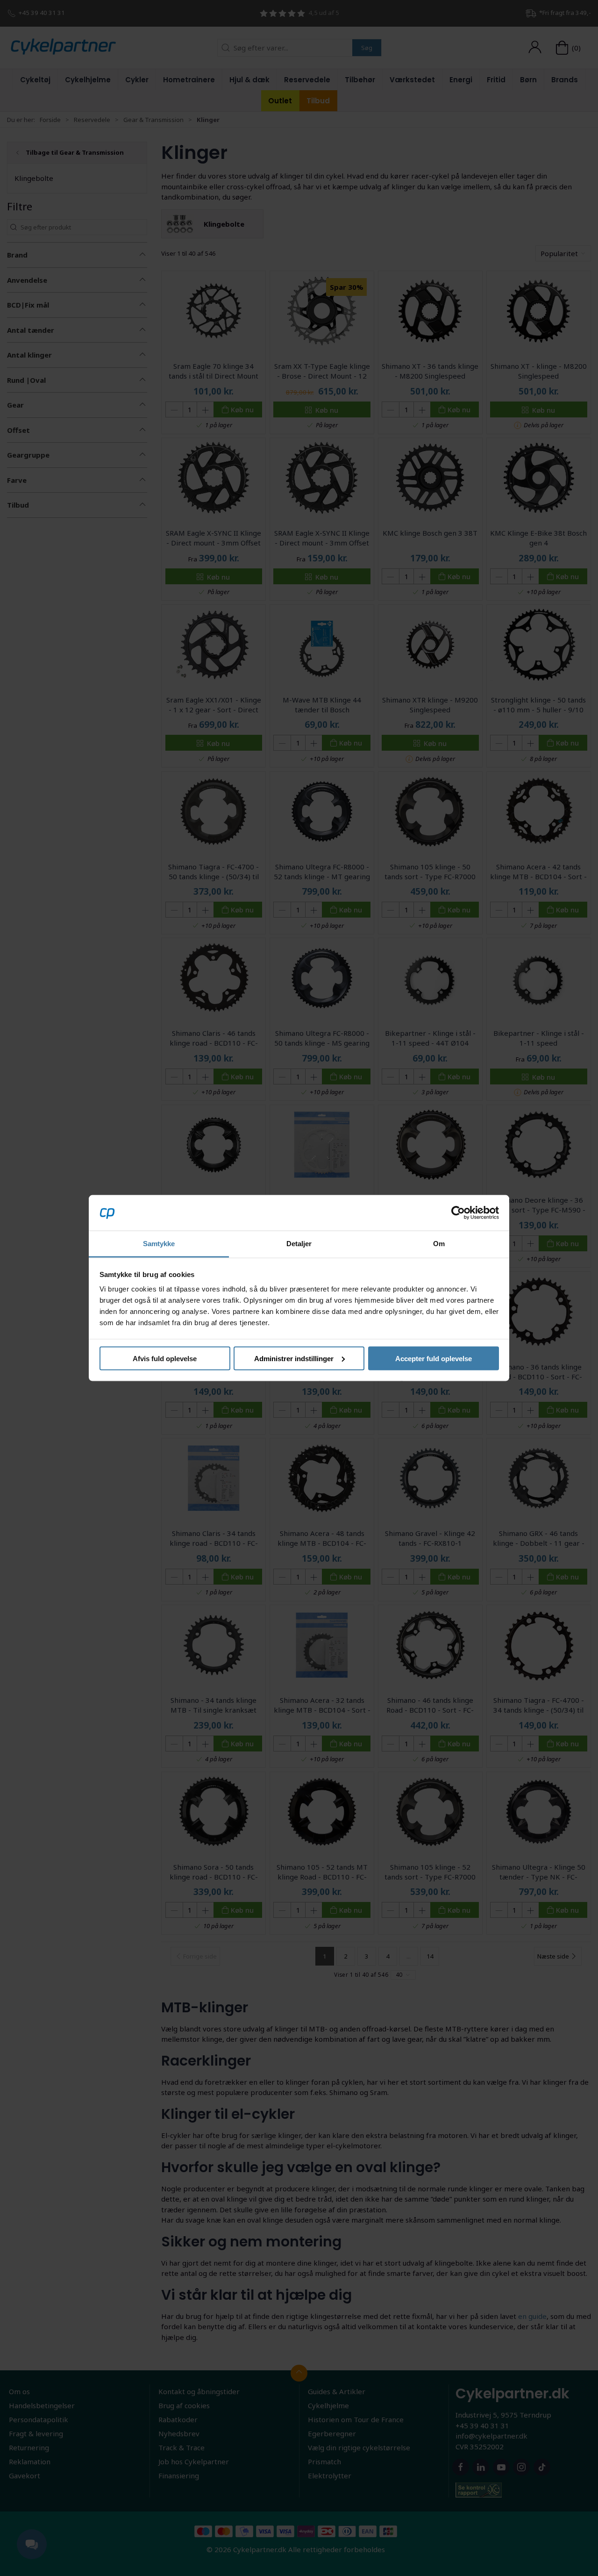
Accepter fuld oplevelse (434, 1358)
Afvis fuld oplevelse (165, 1358)
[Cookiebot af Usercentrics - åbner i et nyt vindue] (458, 1213)
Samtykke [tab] (159, 1244)
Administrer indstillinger (294, 1358)
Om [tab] (439, 1244)
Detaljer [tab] (299, 1244)
